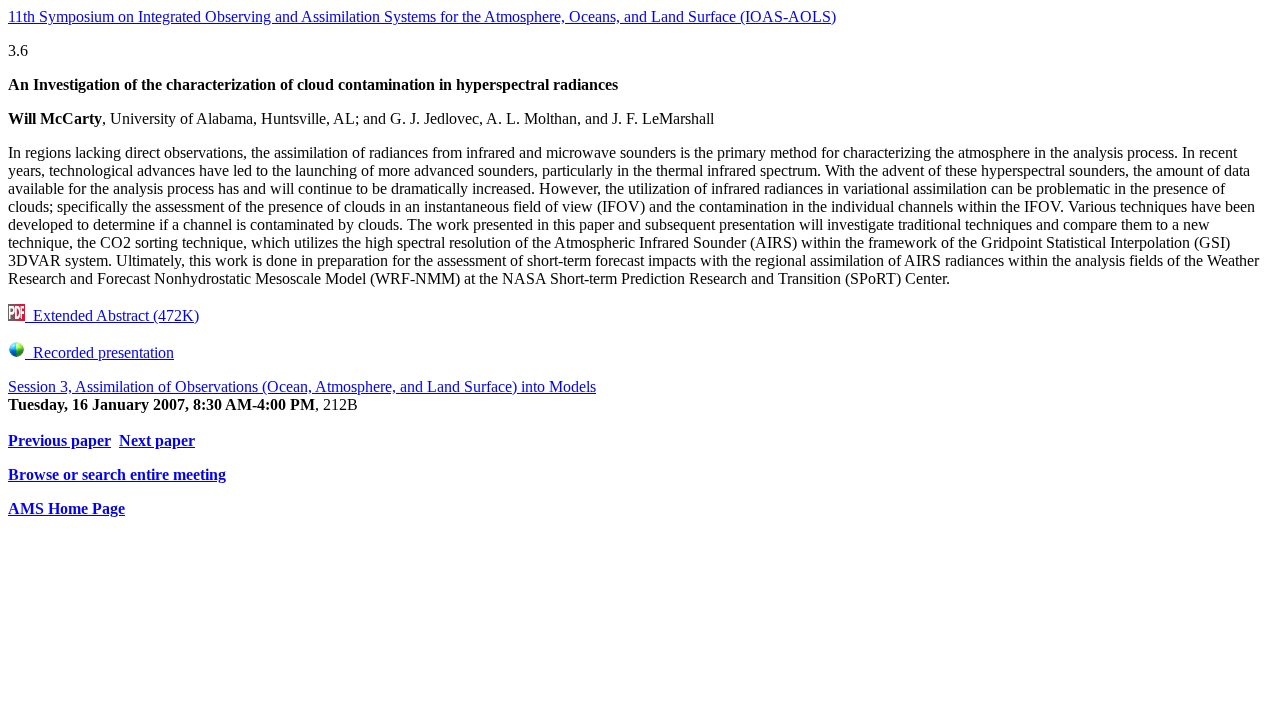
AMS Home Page (66, 508)
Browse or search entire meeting (117, 474)
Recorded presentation (99, 352)
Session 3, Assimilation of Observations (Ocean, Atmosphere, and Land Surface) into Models (302, 386)
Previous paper (59, 440)
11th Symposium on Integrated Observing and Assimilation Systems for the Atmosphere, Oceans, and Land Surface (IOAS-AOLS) (422, 16)
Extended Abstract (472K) (112, 315)
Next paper (157, 440)
